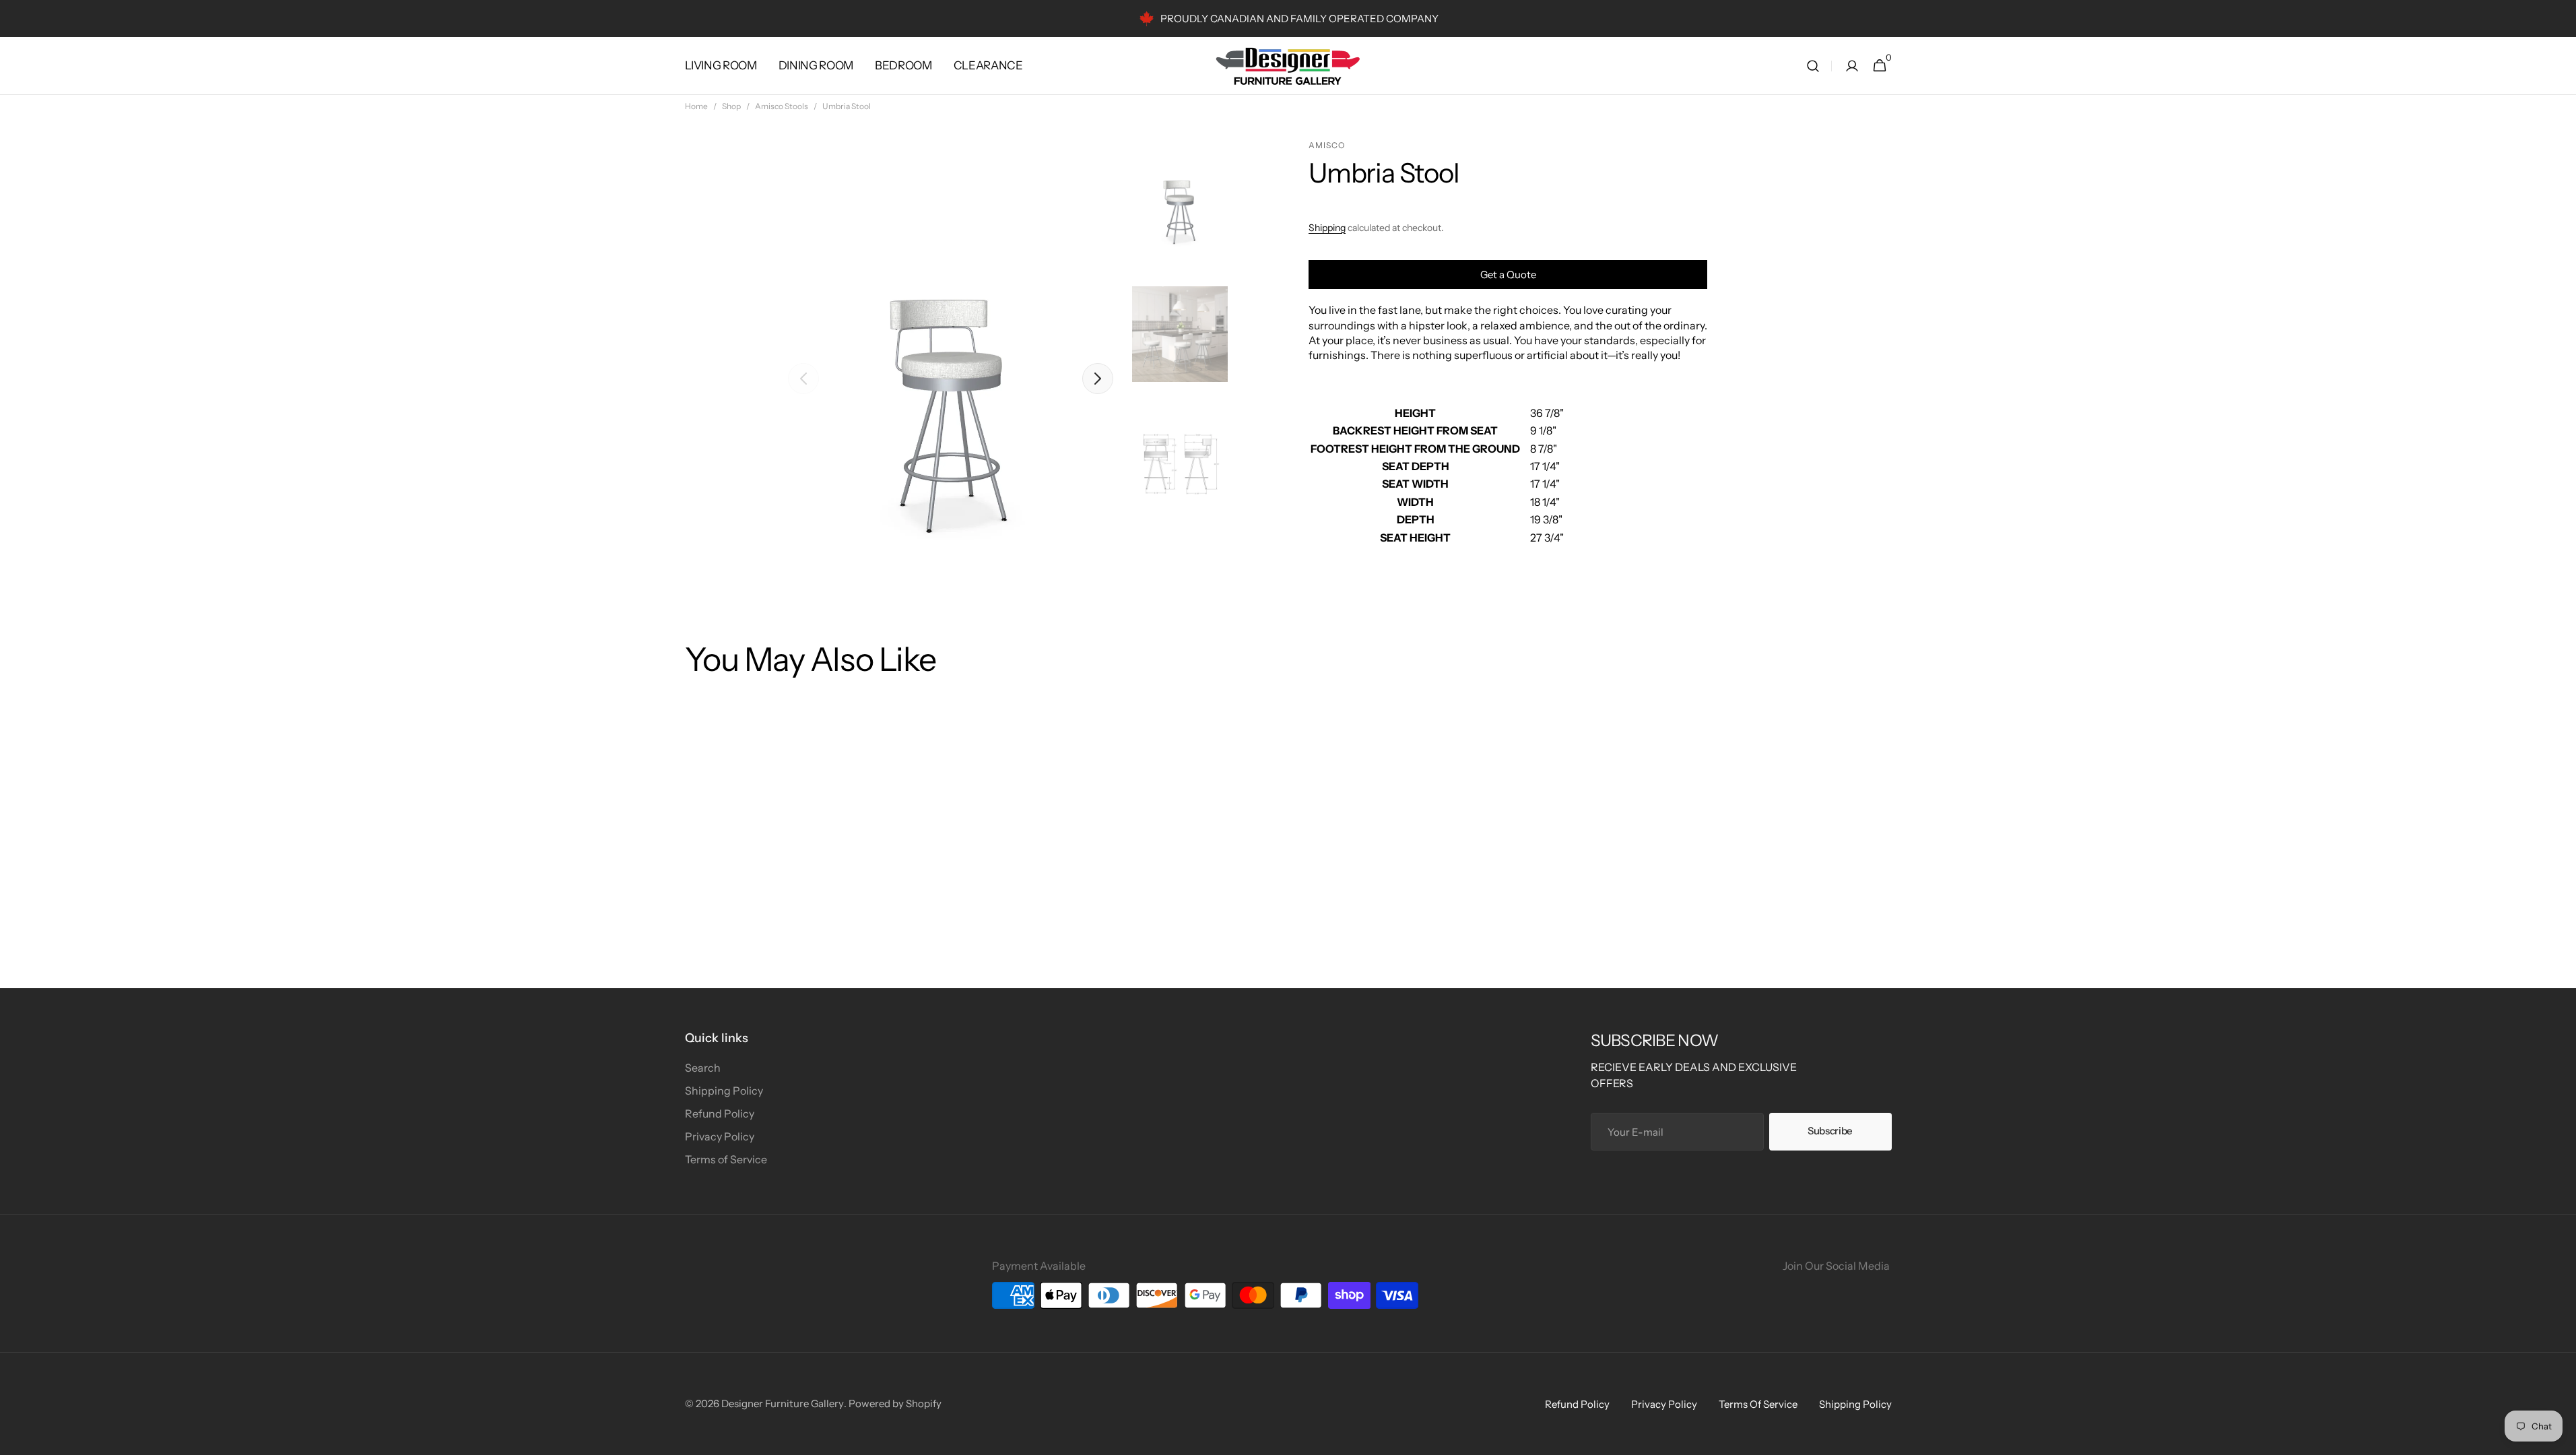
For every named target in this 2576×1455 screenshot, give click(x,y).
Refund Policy (720, 1113)
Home (696, 106)
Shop (731, 106)
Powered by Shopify (895, 1403)
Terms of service (1758, 1404)
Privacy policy (1664, 1404)
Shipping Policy (724, 1091)
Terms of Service (726, 1159)
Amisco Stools (782, 106)
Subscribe (1830, 1131)
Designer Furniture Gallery (783, 1403)
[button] (1813, 66)
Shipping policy (1855, 1404)
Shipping (1327, 228)
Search (703, 1068)
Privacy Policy (720, 1136)
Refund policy (1577, 1404)
